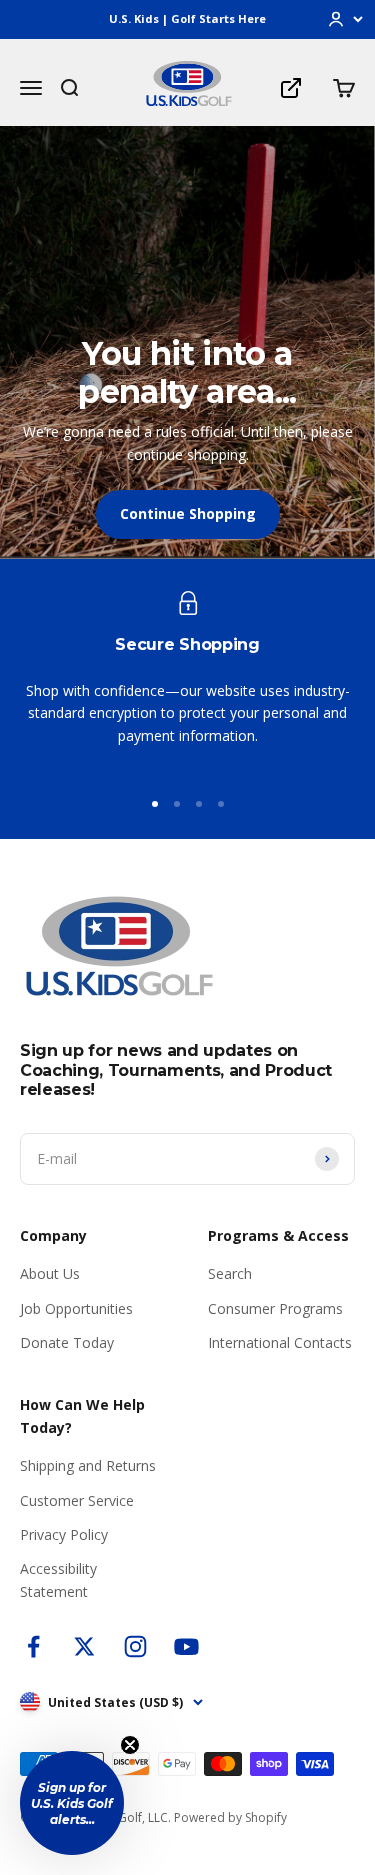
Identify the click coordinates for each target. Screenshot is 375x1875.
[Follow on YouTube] (186, 1646)
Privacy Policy (64, 1534)
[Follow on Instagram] (135, 1646)
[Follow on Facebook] (33, 1646)
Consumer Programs (275, 1308)
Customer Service (77, 1500)
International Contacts (280, 1342)
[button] (72, 1803)
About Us (50, 1273)
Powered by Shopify (230, 1817)
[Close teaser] (130, 1745)
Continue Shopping (188, 513)
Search (230, 1273)
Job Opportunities (76, 1308)
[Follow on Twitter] (84, 1646)
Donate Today (67, 1342)
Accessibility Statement (58, 1579)
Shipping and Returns (88, 1465)
